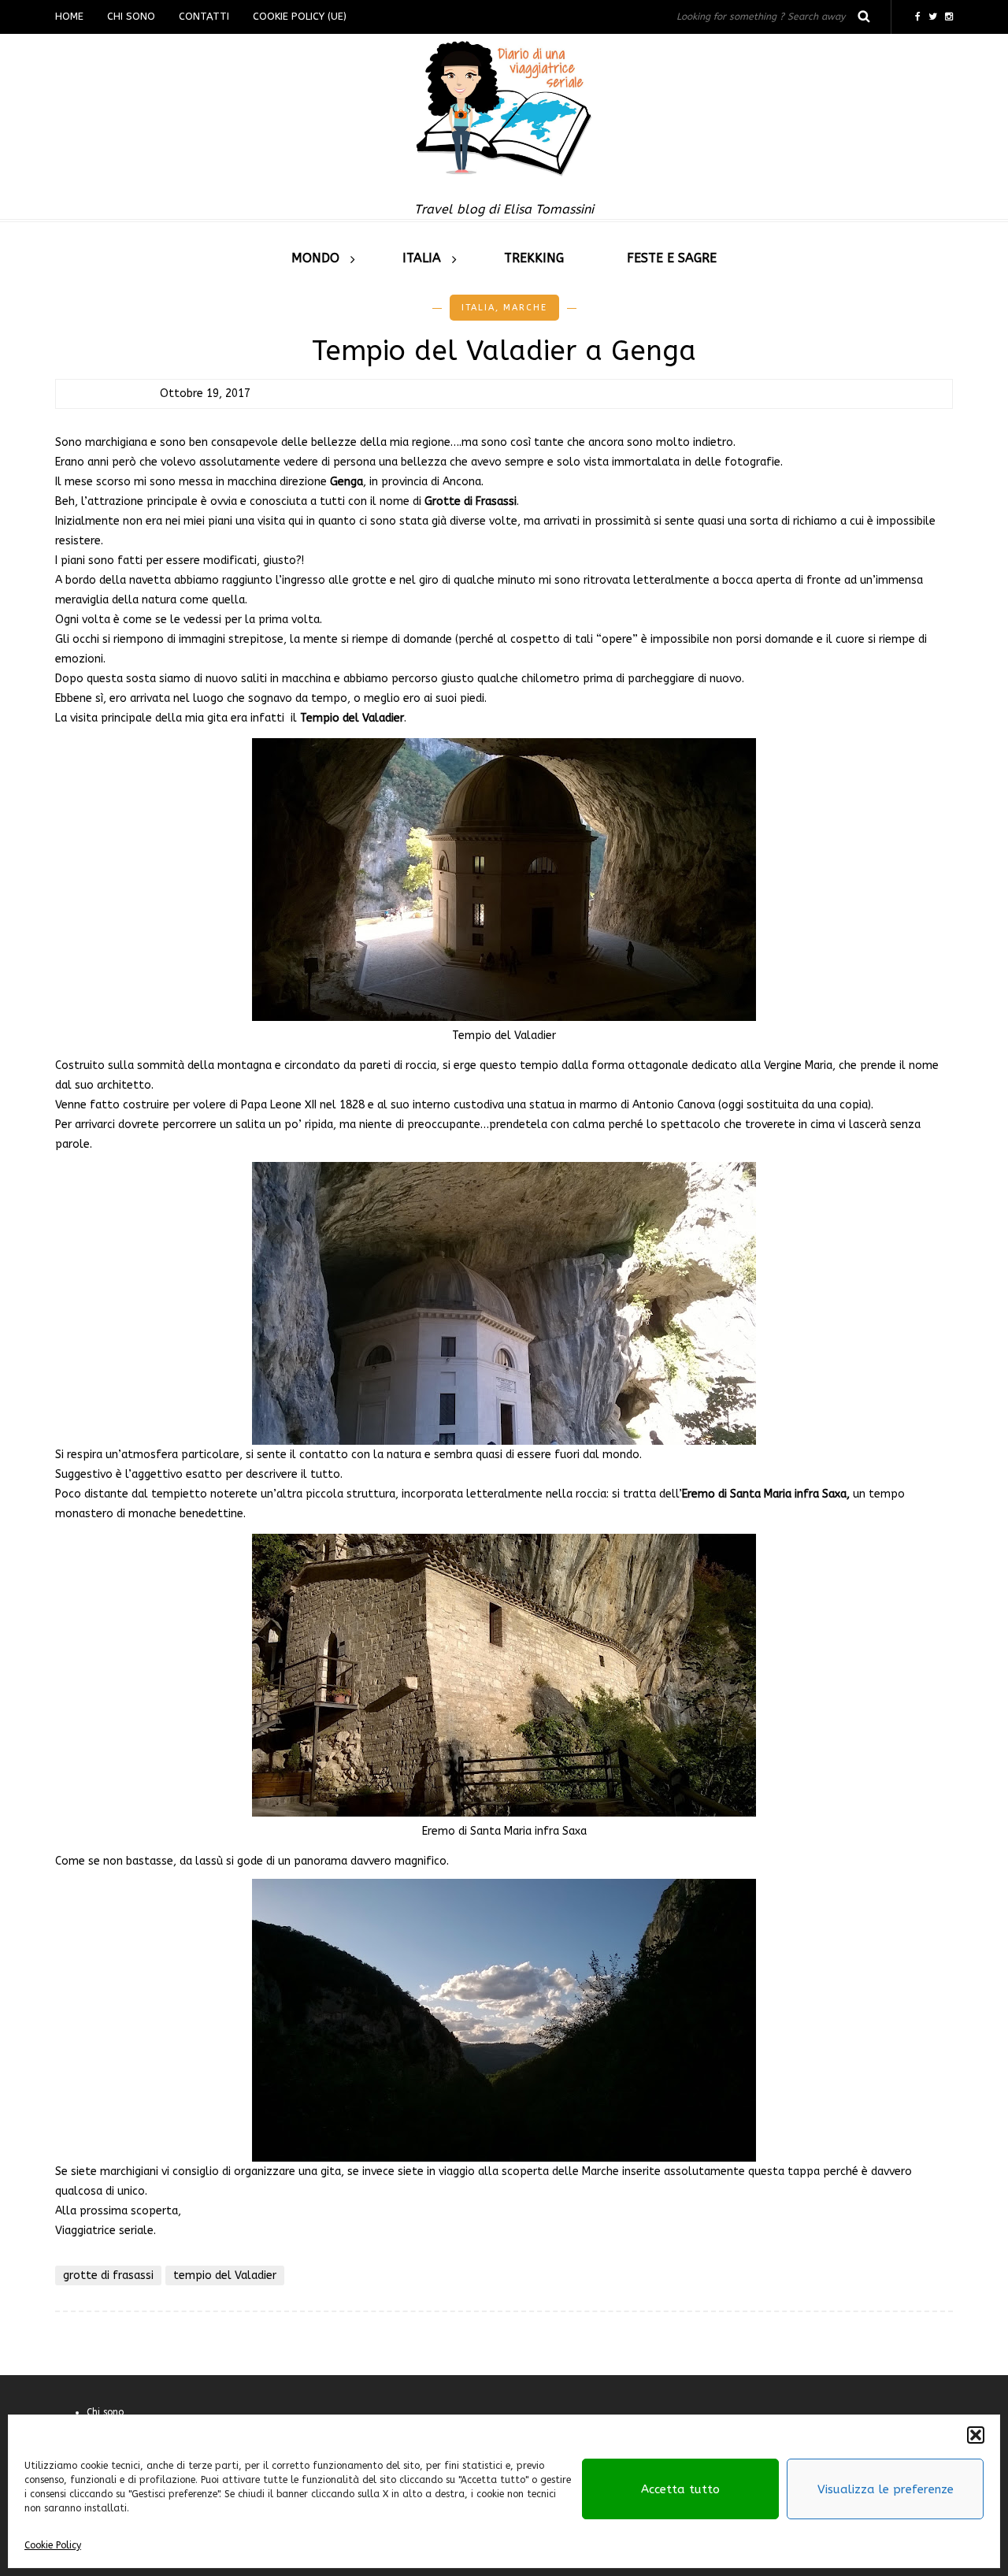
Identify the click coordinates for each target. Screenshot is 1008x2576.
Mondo (315, 258)
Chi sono (131, 16)
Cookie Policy (53, 2545)
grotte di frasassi (108, 2275)
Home (69, 16)
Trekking (534, 258)
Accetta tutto (680, 2489)
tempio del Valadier (225, 2275)
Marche (525, 308)
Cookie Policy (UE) (300, 16)
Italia (422, 258)
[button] (976, 2435)
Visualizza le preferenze (886, 2489)
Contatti (204, 16)
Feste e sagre (672, 258)
